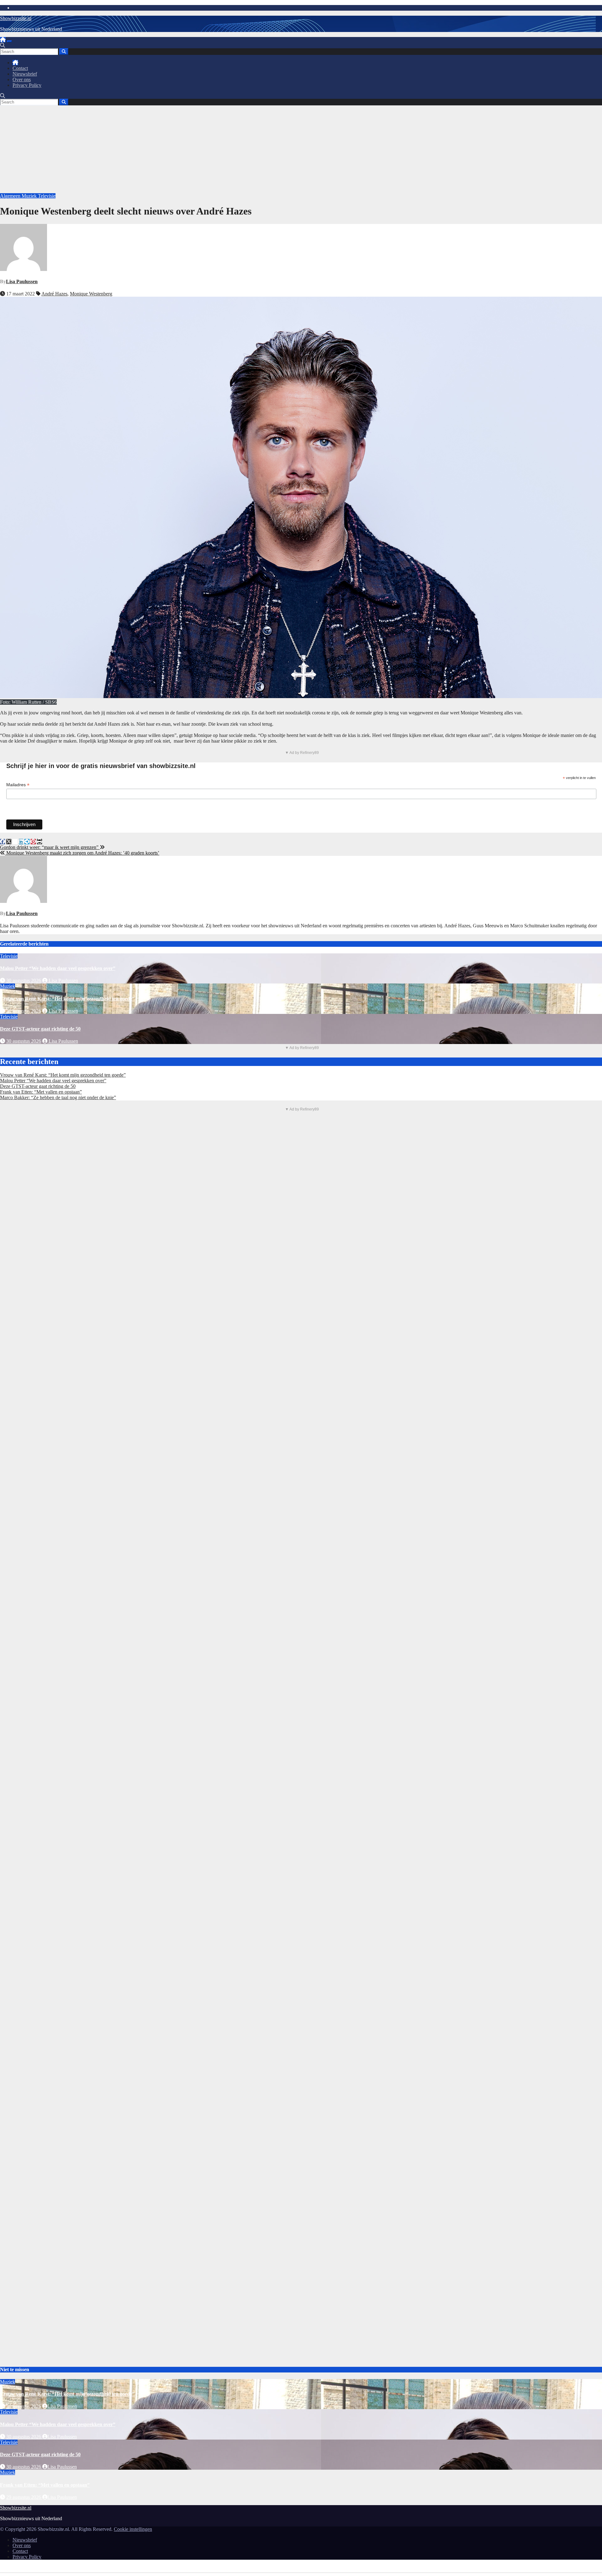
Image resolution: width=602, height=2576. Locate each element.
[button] (3, 45)
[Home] (3, 40)
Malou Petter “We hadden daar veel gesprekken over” (58, 968)
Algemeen (11, 196)
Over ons (22, 80)
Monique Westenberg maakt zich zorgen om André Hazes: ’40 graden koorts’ (82, 853)
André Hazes (54, 294)
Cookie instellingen (133, 2529)
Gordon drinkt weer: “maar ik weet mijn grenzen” (50, 847)
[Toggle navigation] (9, 41)
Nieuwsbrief (25, 74)
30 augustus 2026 (24, 981)
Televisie (47, 196)
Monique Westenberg (91, 294)
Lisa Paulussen (22, 281)
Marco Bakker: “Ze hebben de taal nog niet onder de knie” (58, 1097)
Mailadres (18, 785)
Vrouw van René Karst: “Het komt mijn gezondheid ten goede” (67, 999)
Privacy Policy (27, 85)
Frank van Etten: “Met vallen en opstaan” (41, 1092)
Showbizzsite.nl (16, 18)
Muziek (30, 196)
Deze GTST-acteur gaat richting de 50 (40, 1029)
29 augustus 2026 (24, 2497)
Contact (20, 68)
